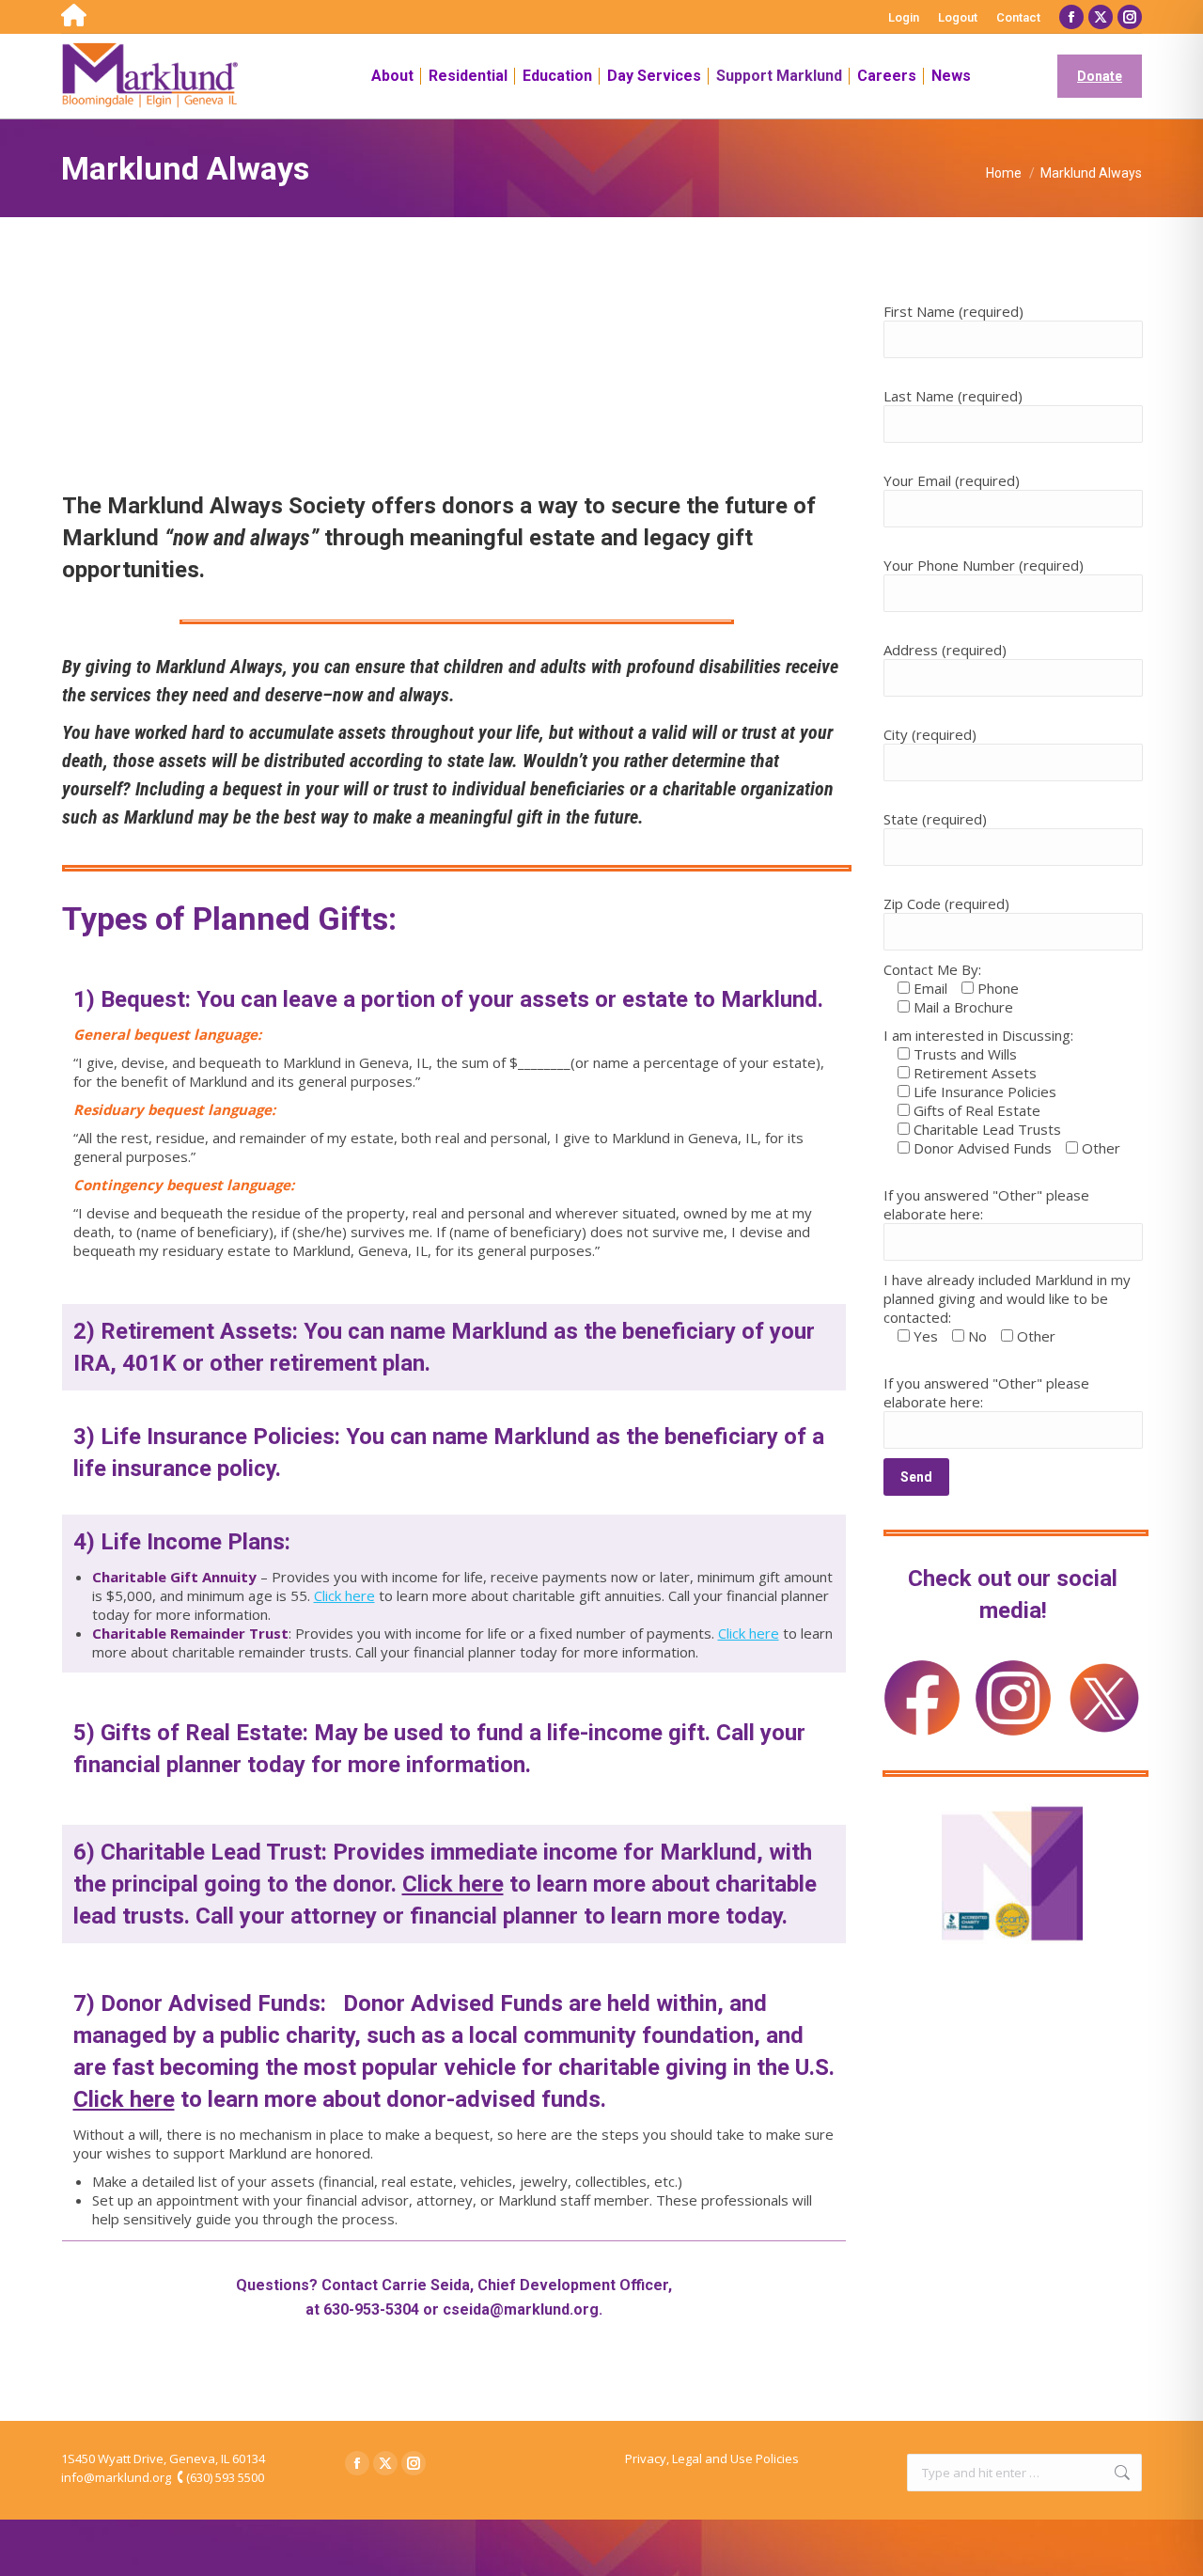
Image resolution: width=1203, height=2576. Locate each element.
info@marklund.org (116, 2477)
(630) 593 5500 (225, 2477)
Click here (344, 1595)
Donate (1100, 76)
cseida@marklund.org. (523, 2309)
